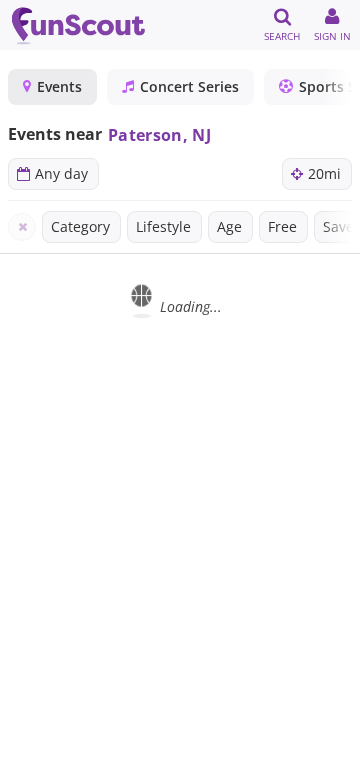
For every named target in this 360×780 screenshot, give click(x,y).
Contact (314, 760)
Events (59, 86)
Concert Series (189, 86)
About (164, 760)
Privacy (236, 760)
